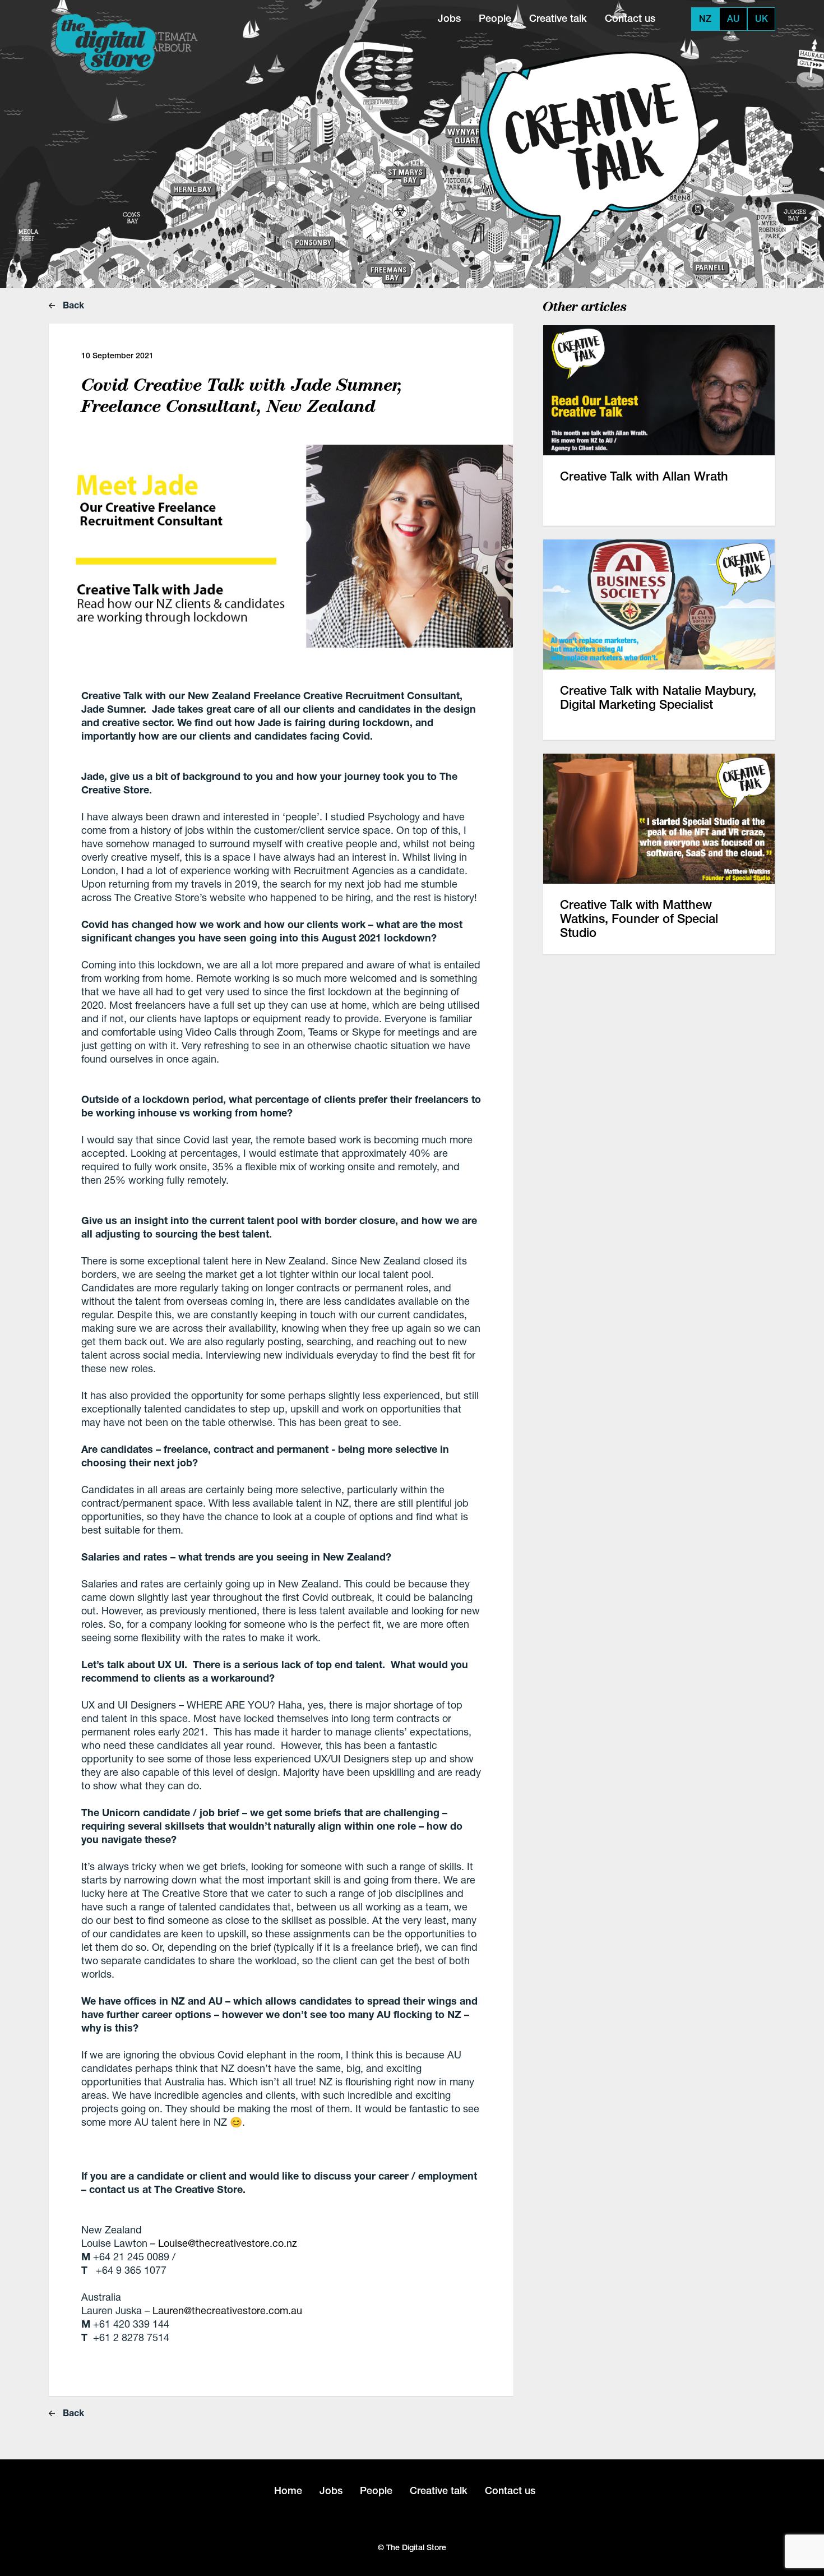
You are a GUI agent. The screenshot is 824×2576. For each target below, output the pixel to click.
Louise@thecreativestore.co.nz (228, 2243)
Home (288, 2490)
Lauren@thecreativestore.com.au (227, 2310)
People (495, 18)
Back (72, 305)
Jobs (449, 18)
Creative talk (558, 18)
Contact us (630, 18)
